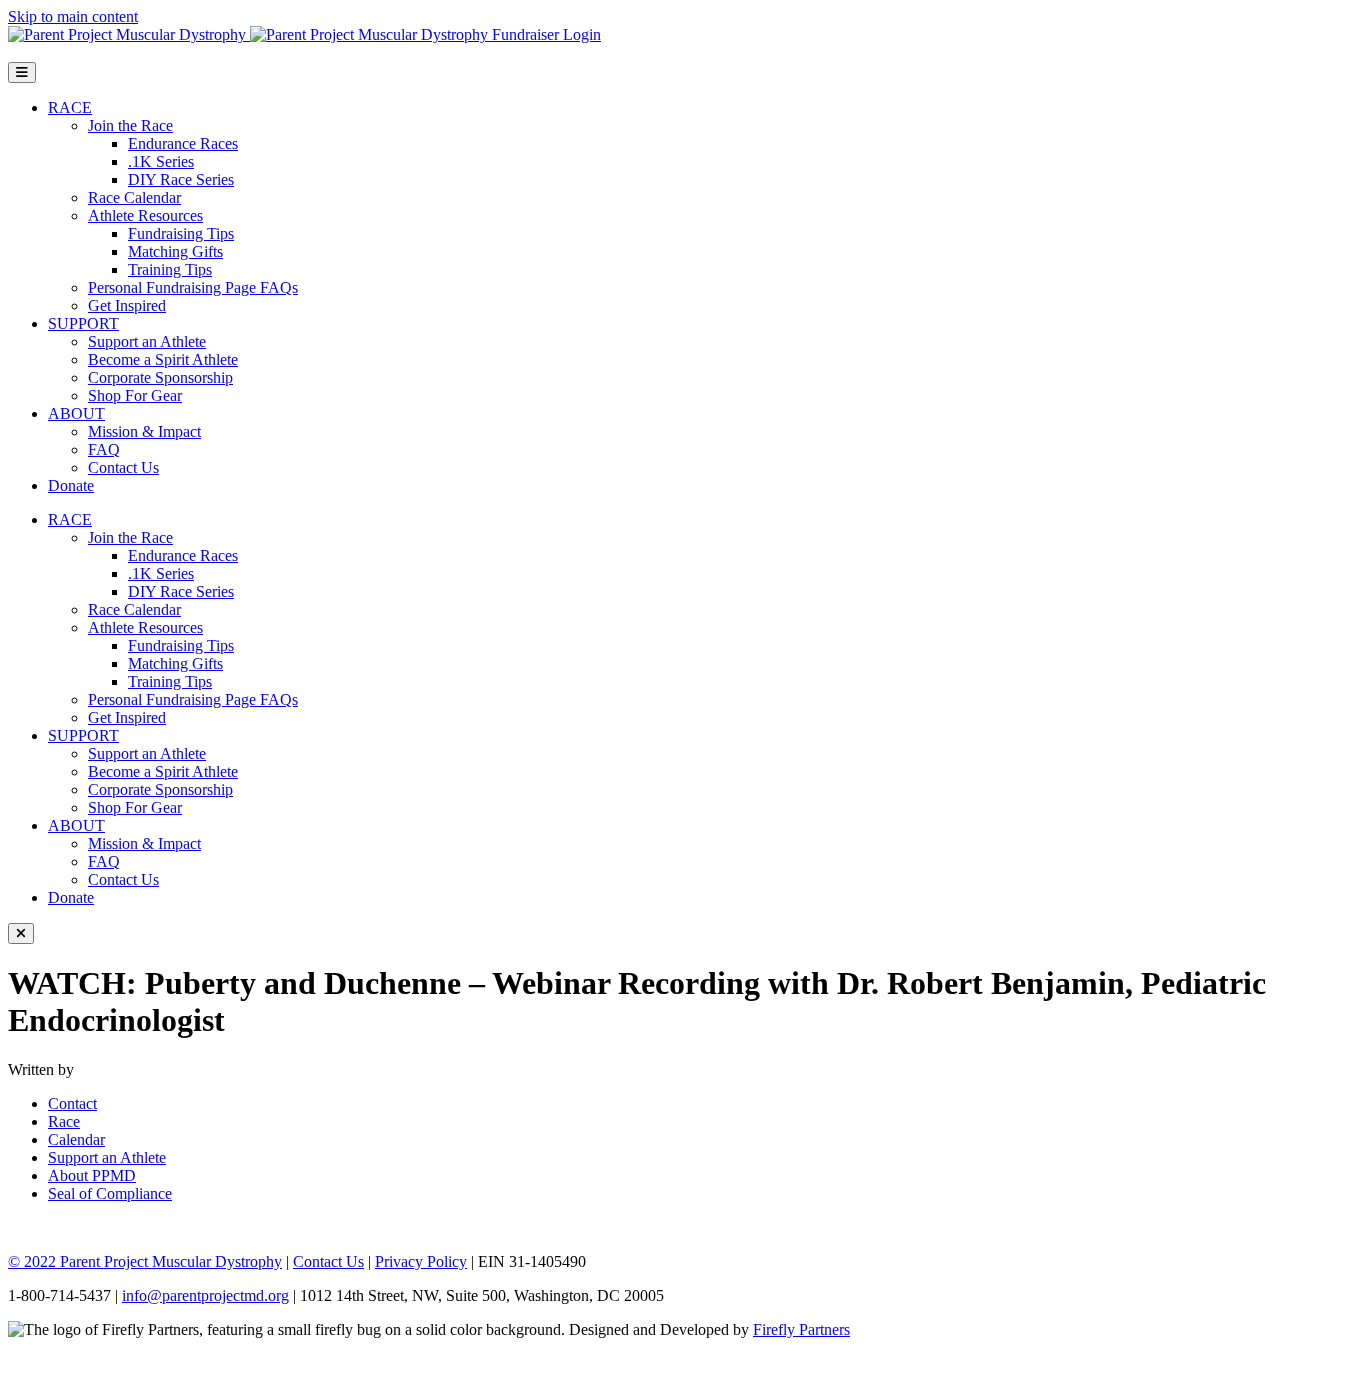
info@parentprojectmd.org (205, 1295)
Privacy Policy (421, 1261)
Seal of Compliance (110, 1193)
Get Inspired (127, 305)
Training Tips (170, 269)
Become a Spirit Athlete (163, 359)
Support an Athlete (147, 341)
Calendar (76, 1139)
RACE (70, 107)
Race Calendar (134, 197)
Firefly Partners (801, 1329)
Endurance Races (183, 143)
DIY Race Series (181, 179)
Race (64, 1121)
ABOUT (76, 413)
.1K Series (161, 161)
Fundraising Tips (181, 233)
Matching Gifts (175, 251)
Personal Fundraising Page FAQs (193, 287)
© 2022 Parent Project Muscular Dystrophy (145, 1261)
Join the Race (130, 125)
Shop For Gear (135, 395)
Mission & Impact (144, 431)
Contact (72, 1103)
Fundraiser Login (546, 34)
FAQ (104, 449)
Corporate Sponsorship (160, 377)
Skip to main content (73, 16)
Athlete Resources (145, 215)
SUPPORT (83, 323)
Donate (71, 485)
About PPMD (92, 1175)
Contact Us (123, 467)
